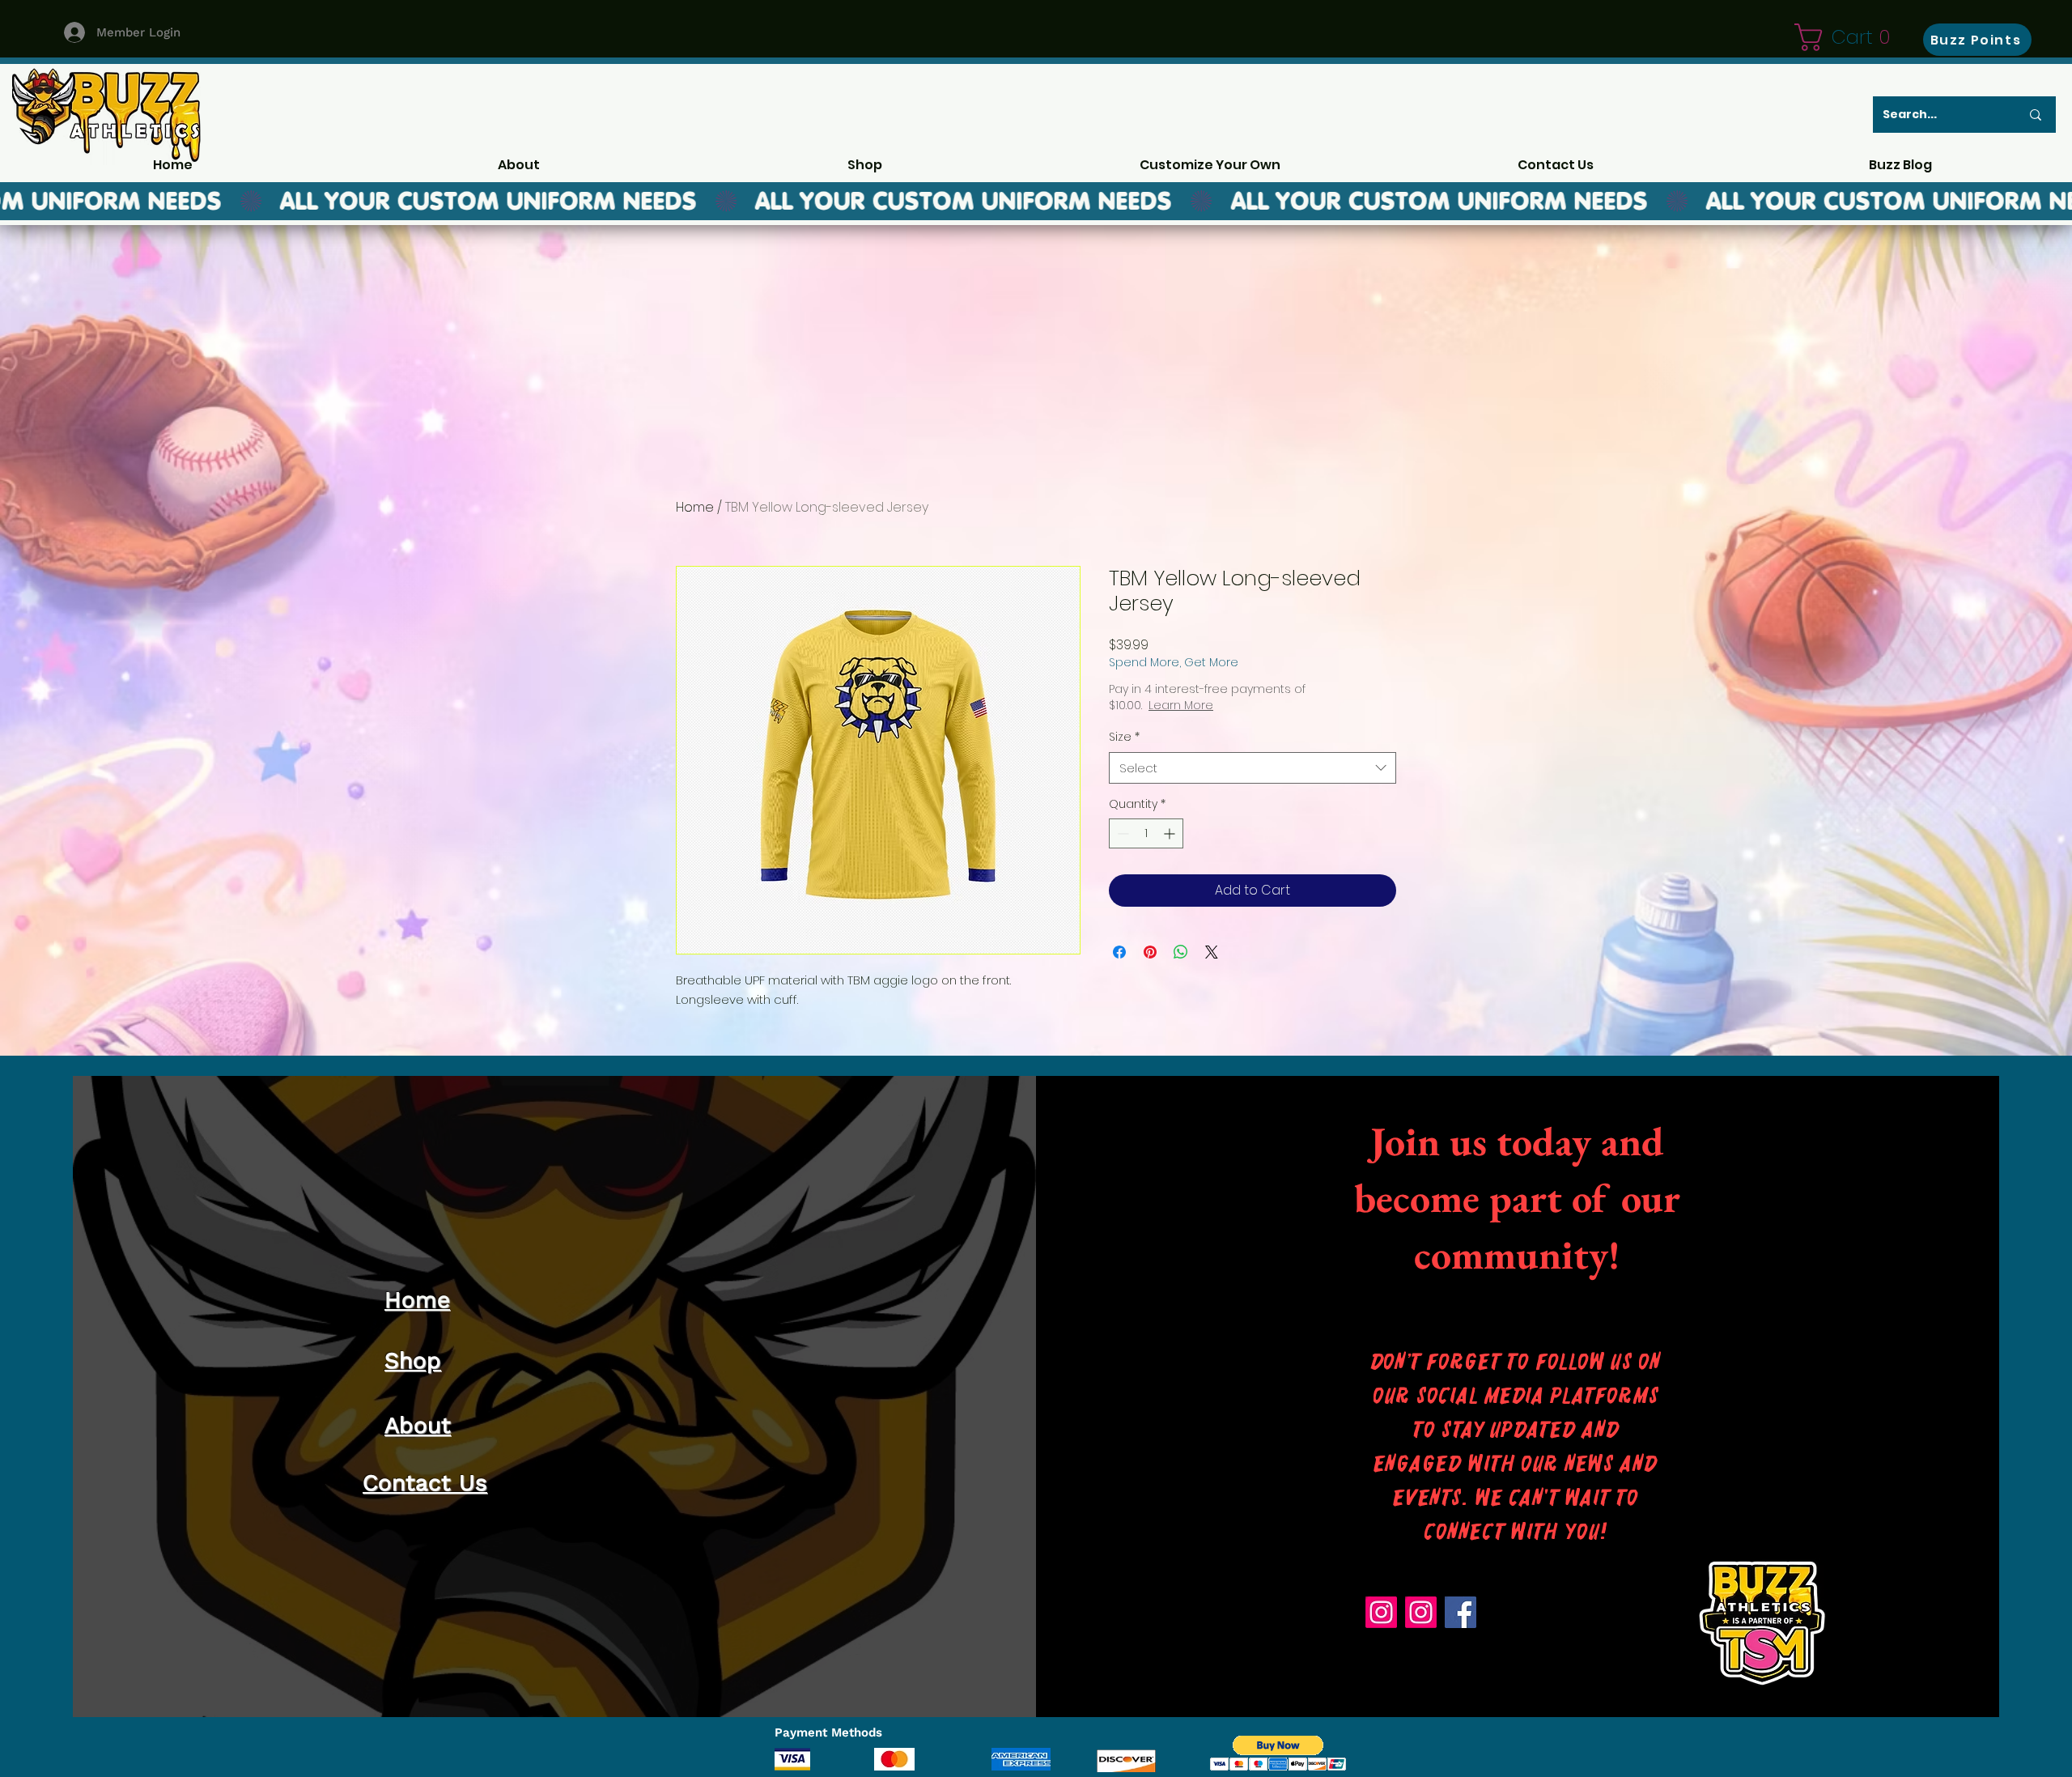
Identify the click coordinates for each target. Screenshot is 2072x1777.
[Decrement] (1121, 833)
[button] (1849, 37)
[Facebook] (1461, 1612)
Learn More (1181, 705)
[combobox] (1253, 768)
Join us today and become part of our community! (1517, 1198)
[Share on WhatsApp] (1181, 952)
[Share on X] (1212, 952)
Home (695, 507)
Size (1124, 737)
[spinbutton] (1146, 833)
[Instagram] (1381, 1612)
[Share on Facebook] (1119, 952)
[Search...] (2036, 115)
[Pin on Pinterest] (1150, 952)
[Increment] (1171, 833)
